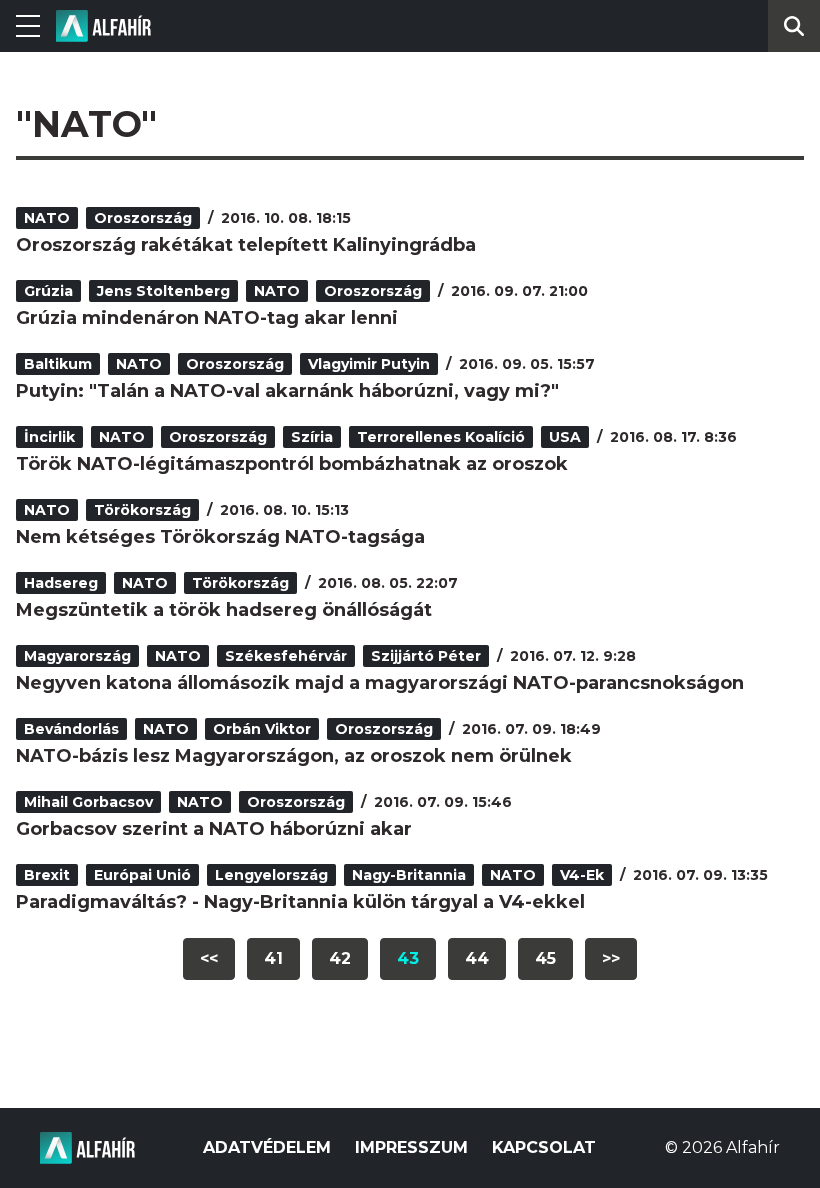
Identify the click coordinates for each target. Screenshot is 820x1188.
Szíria (312, 437)
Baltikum (58, 364)
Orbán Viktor (262, 729)
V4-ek (582, 875)
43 (408, 958)
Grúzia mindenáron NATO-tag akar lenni (207, 318)
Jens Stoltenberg (163, 291)
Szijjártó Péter (426, 656)
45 (545, 958)
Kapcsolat (544, 1147)
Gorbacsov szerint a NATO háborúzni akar (214, 829)
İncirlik (49, 437)
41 (273, 958)
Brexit (47, 875)
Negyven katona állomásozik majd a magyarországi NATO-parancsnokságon (380, 683)
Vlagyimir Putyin (369, 364)
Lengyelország (271, 875)
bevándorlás (71, 729)
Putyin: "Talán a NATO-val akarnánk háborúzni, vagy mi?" (287, 391)
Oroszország (143, 218)
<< (209, 958)
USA (565, 437)
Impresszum (411, 1147)
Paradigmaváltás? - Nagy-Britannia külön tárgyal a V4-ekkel (300, 902)
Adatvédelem (267, 1147)
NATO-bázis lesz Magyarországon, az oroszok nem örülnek (294, 756)
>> (611, 958)
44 (477, 958)
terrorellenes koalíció (441, 437)
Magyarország (77, 656)
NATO (47, 218)
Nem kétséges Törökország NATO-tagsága (220, 537)
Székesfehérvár (286, 656)
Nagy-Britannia (409, 875)
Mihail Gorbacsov (88, 802)
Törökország (142, 510)
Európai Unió (142, 875)
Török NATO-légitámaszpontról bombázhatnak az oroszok (292, 464)
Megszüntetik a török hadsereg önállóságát (224, 610)
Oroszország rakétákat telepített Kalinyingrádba (246, 245)
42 (340, 958)
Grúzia (48, 291)
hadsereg (61, 583)
